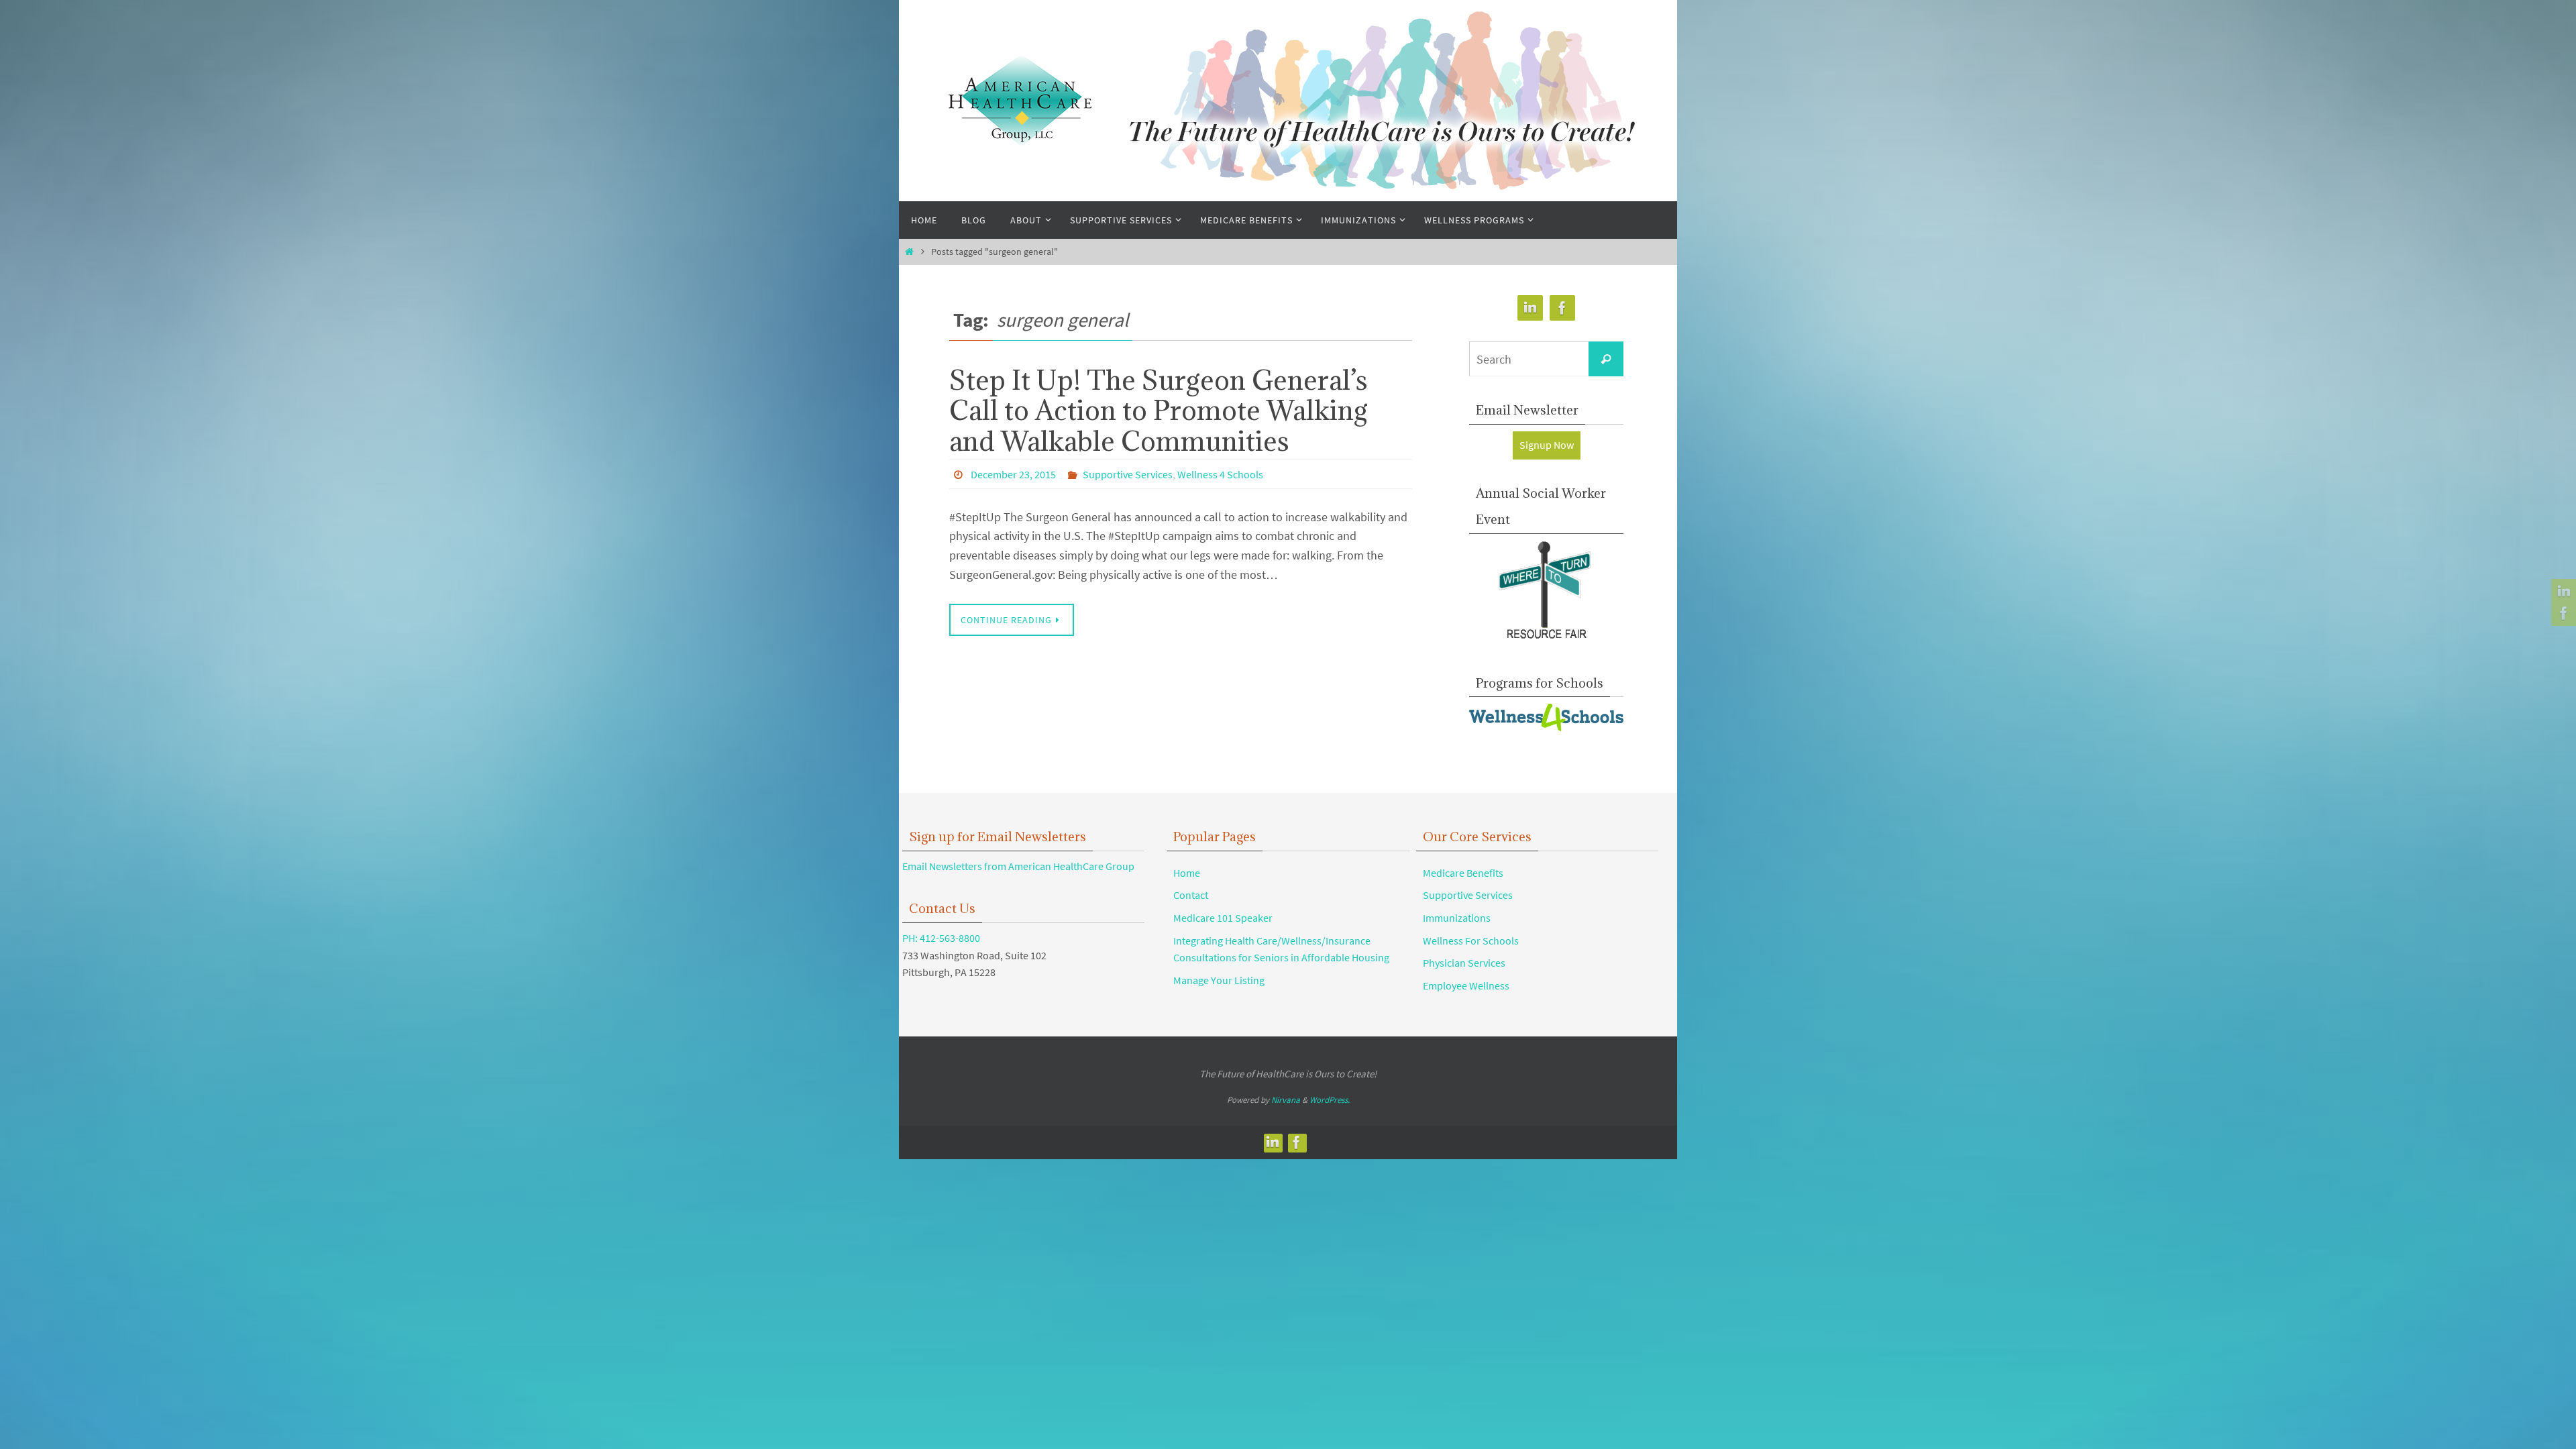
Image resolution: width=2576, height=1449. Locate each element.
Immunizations (1457, 918)
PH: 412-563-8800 (941, 938)
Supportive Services (1128, 474)
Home (1187, 873)
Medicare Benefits (1463, 873)
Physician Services (1464, 963)
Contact (1191, 895)
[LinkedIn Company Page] (2562, 592)
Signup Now (1547, 445)
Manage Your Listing (1219, 980)
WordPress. (1330, 1100)
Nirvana (1286, 1100)
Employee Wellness (1466, 985)
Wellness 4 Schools (1220, 474)
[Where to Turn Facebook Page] (2562, 613)
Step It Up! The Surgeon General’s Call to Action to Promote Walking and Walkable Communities (1159, 410)
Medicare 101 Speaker (1223, 918)
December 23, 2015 (1013, 474)
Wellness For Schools (1471, 941)
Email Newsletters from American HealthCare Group (1018, 866)
